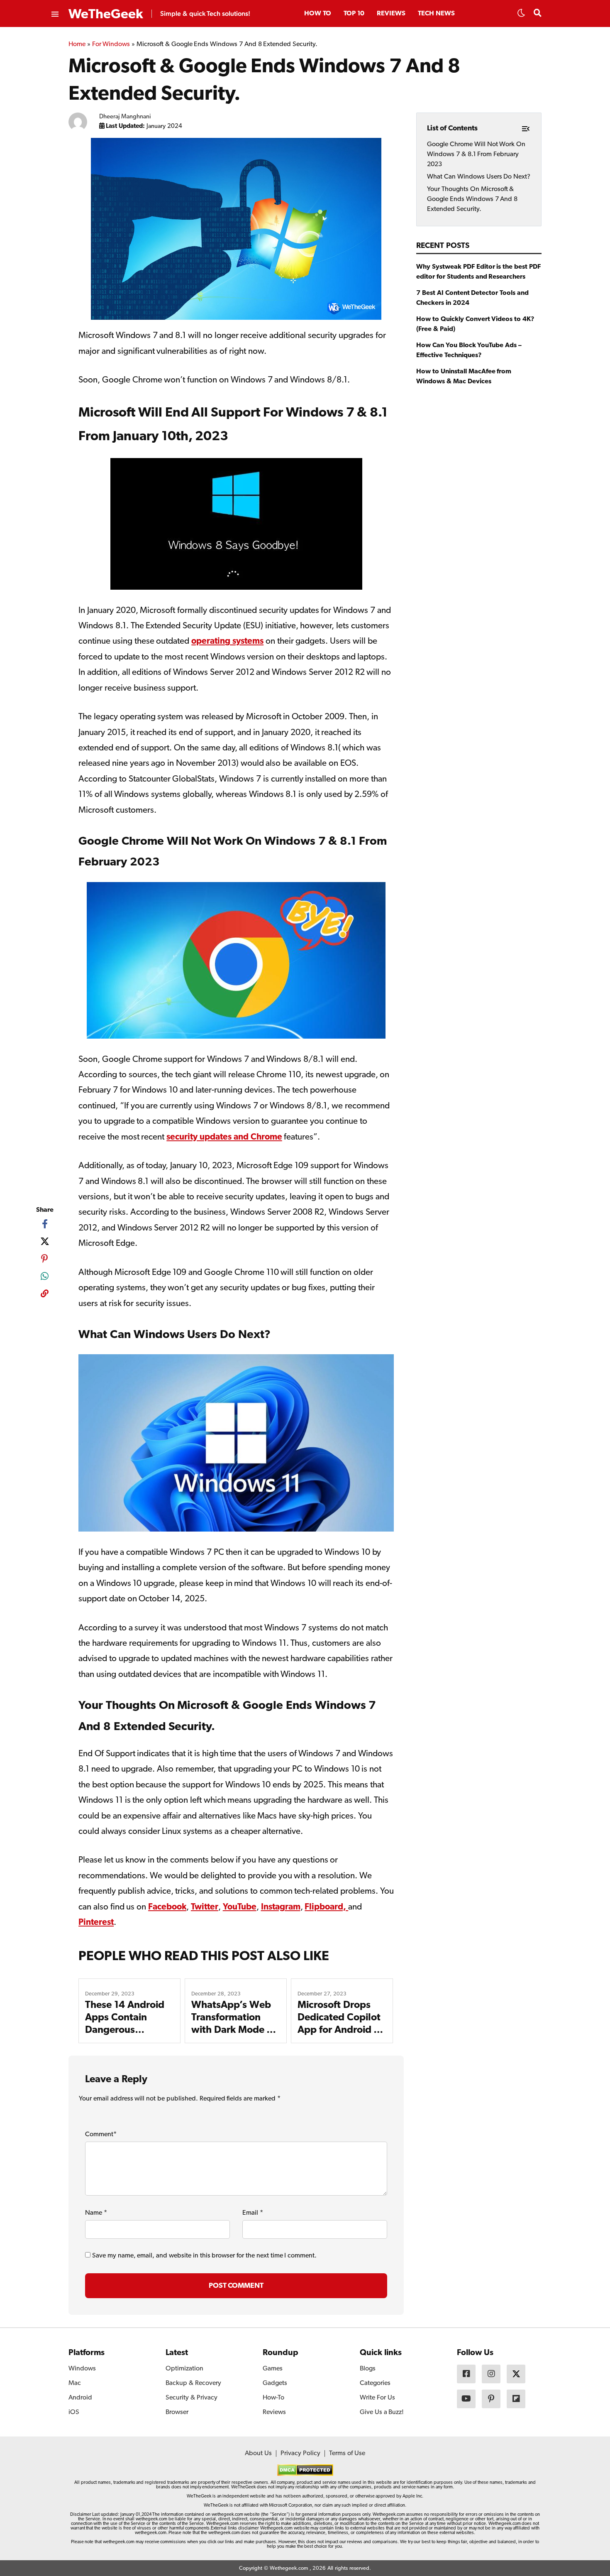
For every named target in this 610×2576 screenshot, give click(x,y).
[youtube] (466, 2399)
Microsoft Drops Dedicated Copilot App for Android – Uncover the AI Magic (339, 2030)
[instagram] (491, 2374)
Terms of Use (347, 2453)
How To (318, 14)
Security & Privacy (192, 2398)
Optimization (184, 2369)
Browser (177, 2412)
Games (273, 2369)
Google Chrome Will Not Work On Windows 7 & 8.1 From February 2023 (476, 154)
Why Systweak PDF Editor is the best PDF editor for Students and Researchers (478, 272)
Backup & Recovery (193, 2383)
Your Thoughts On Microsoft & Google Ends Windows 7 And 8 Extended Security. (472, 199)
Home (77, 44)
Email (253, 2213)
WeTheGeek (106, 15)
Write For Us (377, 2398)
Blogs (368, 2369)
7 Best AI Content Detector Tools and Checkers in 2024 (472, 298)
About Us (258, 2453)
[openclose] (54, 15)
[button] (521, 15)
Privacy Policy (300, 2453)
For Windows (111, 44)
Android (80, 2398)
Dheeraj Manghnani (125, 117)
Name (96, 2213)
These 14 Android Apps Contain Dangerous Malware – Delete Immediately (125, 2030)
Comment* (101, 2135)
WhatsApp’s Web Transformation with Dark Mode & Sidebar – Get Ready (233, 2030)
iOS (74, 2412)
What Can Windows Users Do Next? (479, 177)
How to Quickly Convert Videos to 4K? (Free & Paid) (475, 324)
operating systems (227, 641)
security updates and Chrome (224, 1137)
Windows (82, 2369)
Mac (75, 2383)
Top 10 (354, 14)
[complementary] (45, 1295)
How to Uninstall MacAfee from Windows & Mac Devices (464, 377)
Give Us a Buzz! (382, 2412)
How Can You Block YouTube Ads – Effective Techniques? (469, 350)
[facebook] (45, 1224)
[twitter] (45, 1241)
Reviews (391, 14)
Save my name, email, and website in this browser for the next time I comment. (204, 2256)
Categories (375, 2383)
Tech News (436, 14)
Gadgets (275, 2383)
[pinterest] (45, 1259)
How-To (273, 2398)
